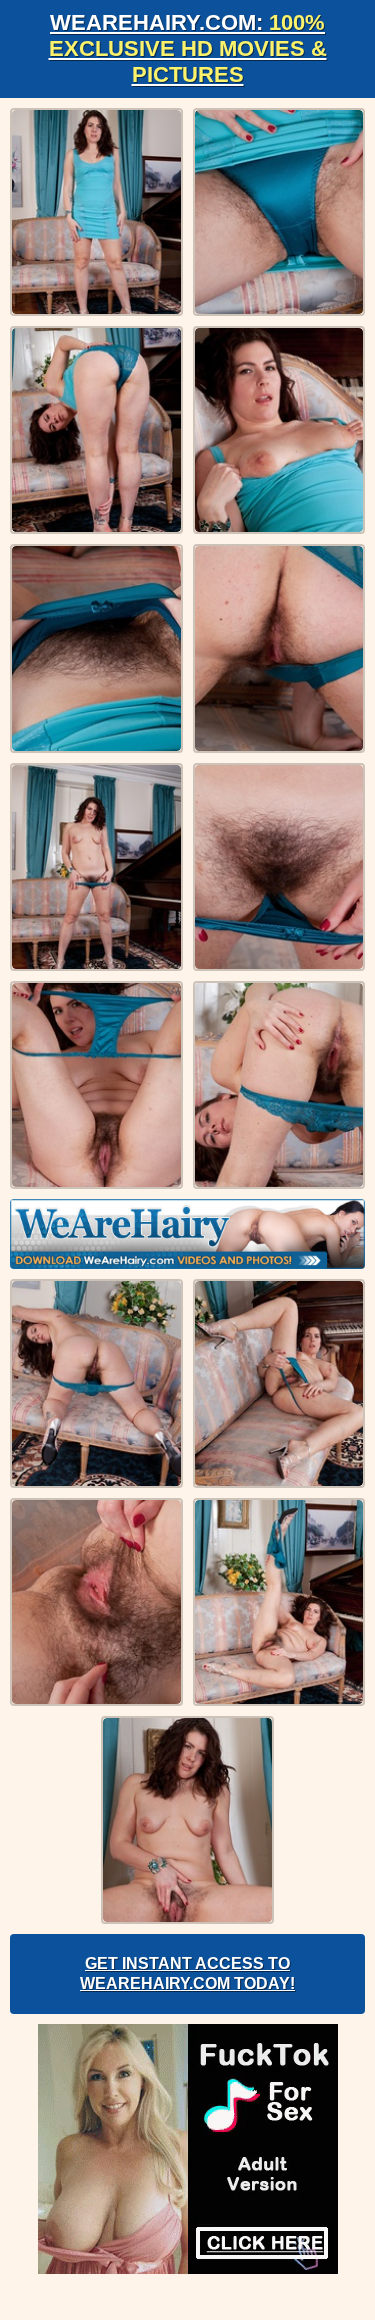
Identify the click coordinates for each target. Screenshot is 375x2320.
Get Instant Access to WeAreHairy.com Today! (187, 1973)
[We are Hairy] (187, 1234)
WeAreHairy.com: (188, 48)
